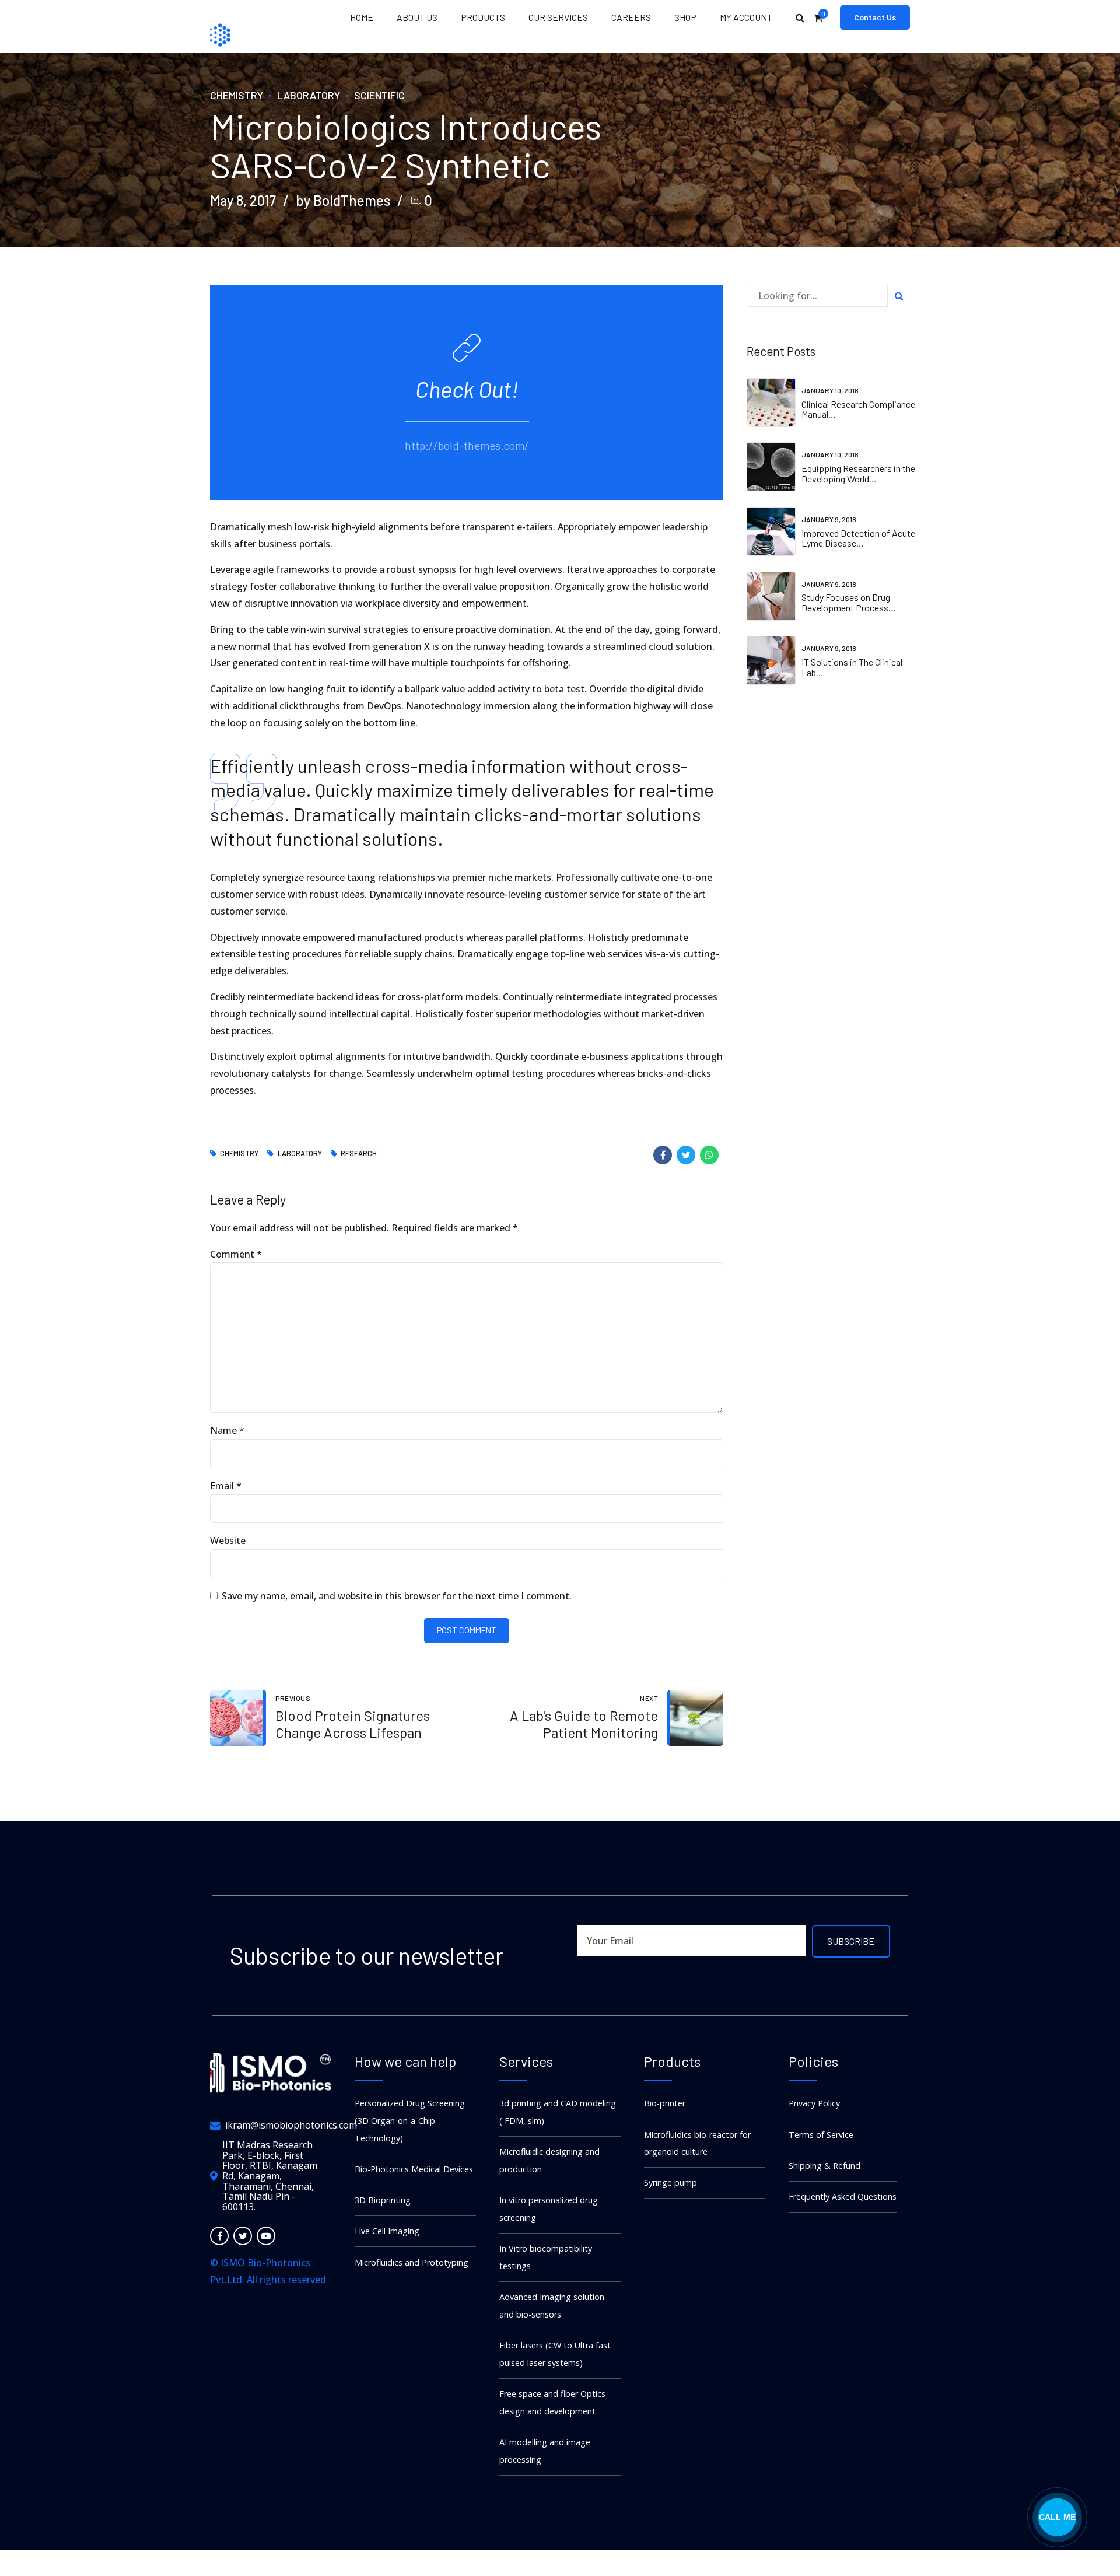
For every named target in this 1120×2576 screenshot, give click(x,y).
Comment (236, 1254)
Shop (685, 17)
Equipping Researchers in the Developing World (858, 473)
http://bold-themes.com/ (467, 445)
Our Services (558, 17)
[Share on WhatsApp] (709, 1155)
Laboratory (309, 95)
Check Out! (467, 389)
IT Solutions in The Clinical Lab (852, 667)
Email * (226, 1486)
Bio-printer (665, 2103)
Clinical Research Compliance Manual (858, 409)
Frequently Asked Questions (843, 2197)
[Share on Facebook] (663, 1155)
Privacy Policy (814, 2103)
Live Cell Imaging (387, 2231)
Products (483, 17)
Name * (227, 1430)
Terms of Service (821, 2135)
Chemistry (237, 95)
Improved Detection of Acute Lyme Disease (858, 538)
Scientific (379, 95)
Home (362, 17)
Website (228, 1541)
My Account (746, 17)
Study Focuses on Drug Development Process (846, 602)
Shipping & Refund (825, 2166)
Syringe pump (671, 2183)
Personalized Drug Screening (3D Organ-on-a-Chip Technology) (410, 2121)
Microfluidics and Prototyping (412, 2262)
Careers (631, 17)
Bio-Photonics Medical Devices (414, 2169)
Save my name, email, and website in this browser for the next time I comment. (397, 1596)
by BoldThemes (343, 200)
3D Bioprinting (383, 2200)
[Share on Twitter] (686, 1155)
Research (359, 1154)
